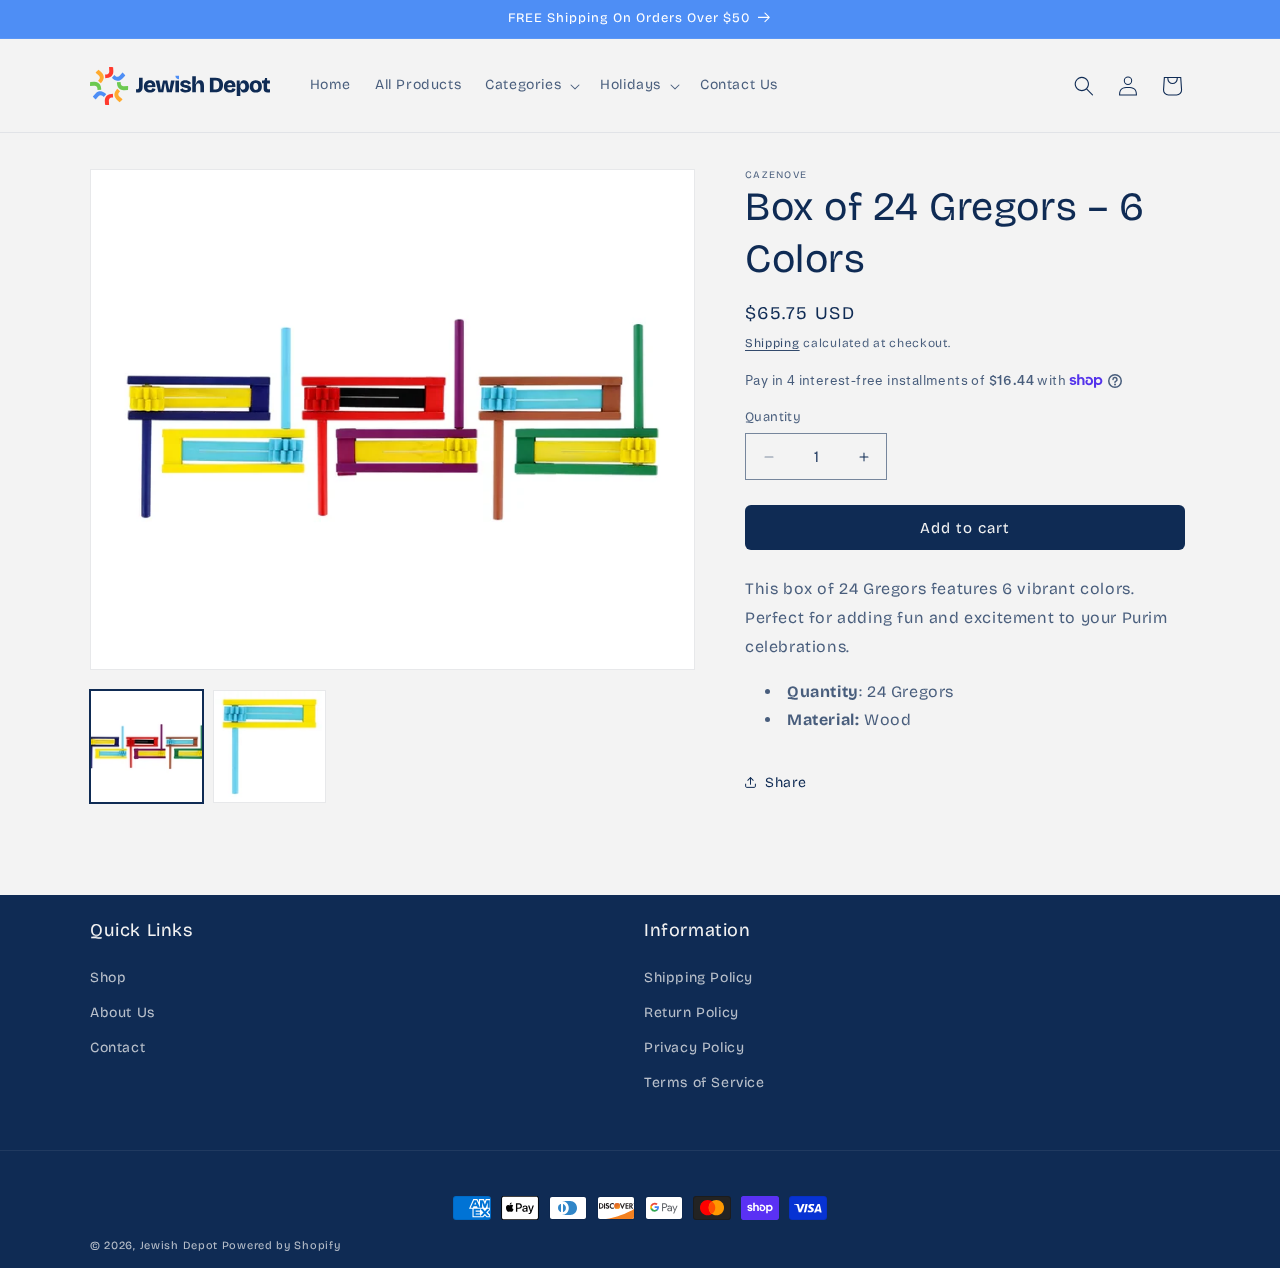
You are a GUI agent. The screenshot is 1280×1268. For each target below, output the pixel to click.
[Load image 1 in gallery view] (146, 746)
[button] (530, 85)
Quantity (773, 417)
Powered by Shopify (281, 1245)
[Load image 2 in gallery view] (269, 746)
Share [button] (786, 782)
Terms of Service (704, 1082)
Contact (117, 1047)
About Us (122, 1012)
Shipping (772, 343)
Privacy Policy (694, 1047)
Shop (108, 977)
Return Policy (691, 1012)
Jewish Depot (179, 1245)
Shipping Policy (698, 977)
